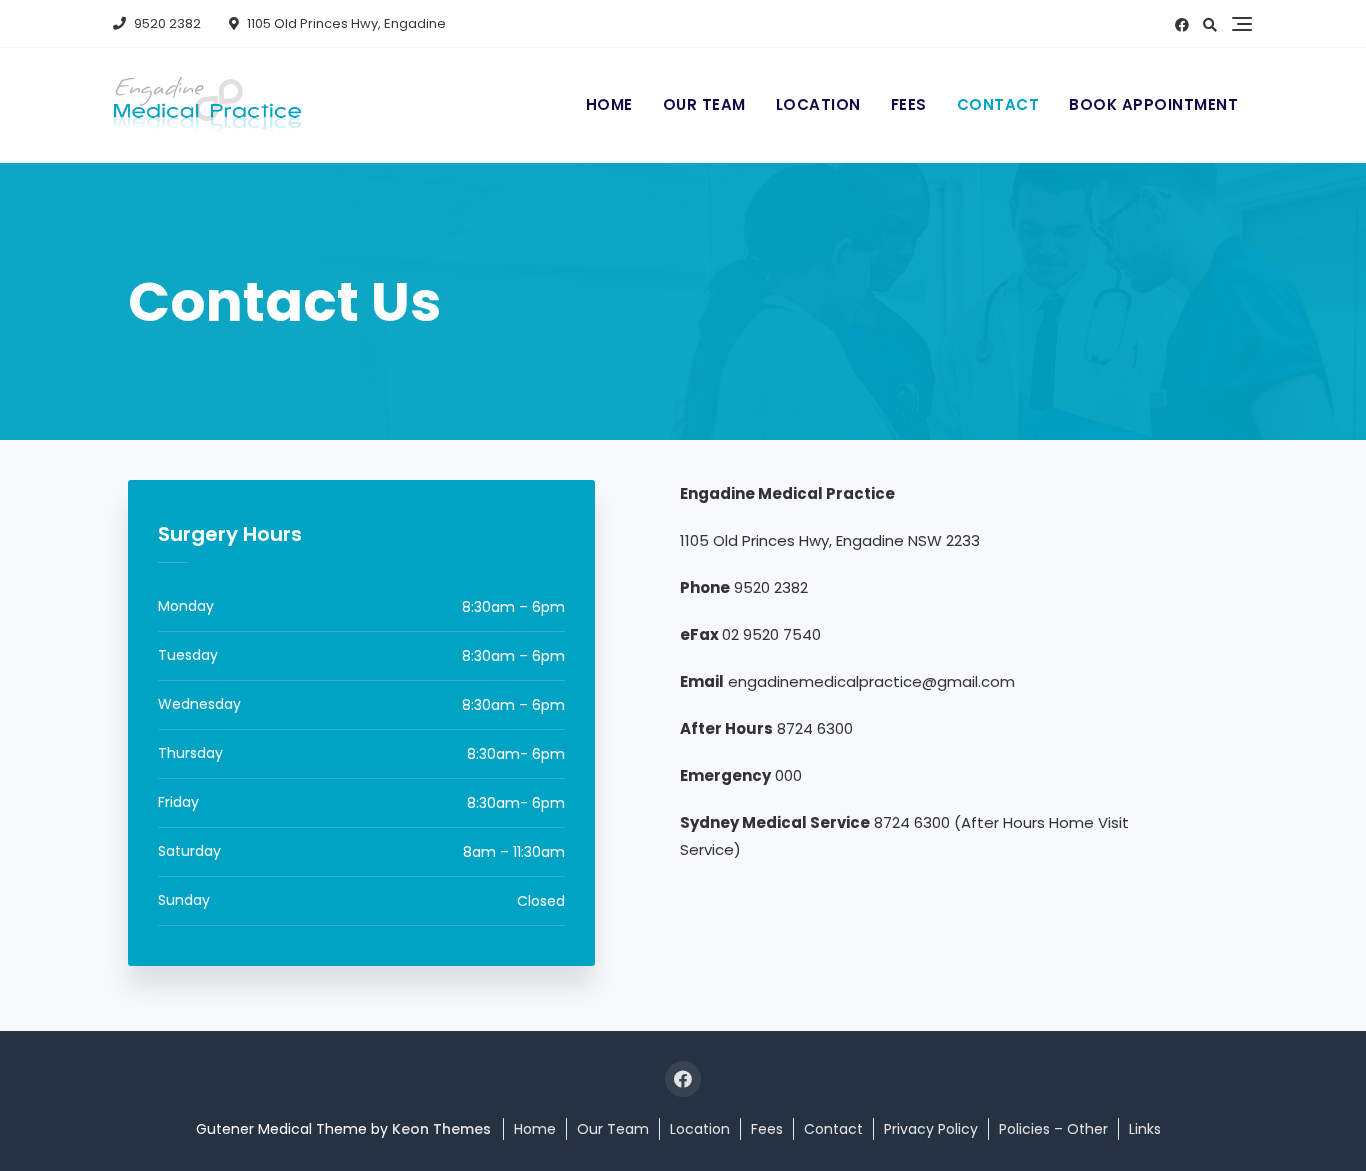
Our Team (704, 104)
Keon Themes (441, 1129)
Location (818, 104)
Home (609, 104)
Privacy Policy (931, 1129)
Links (1145, 1129)
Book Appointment (1153, 104)
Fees (909, 104)
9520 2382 (166, 23)
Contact (998, 104)
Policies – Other (1053, 1129)
